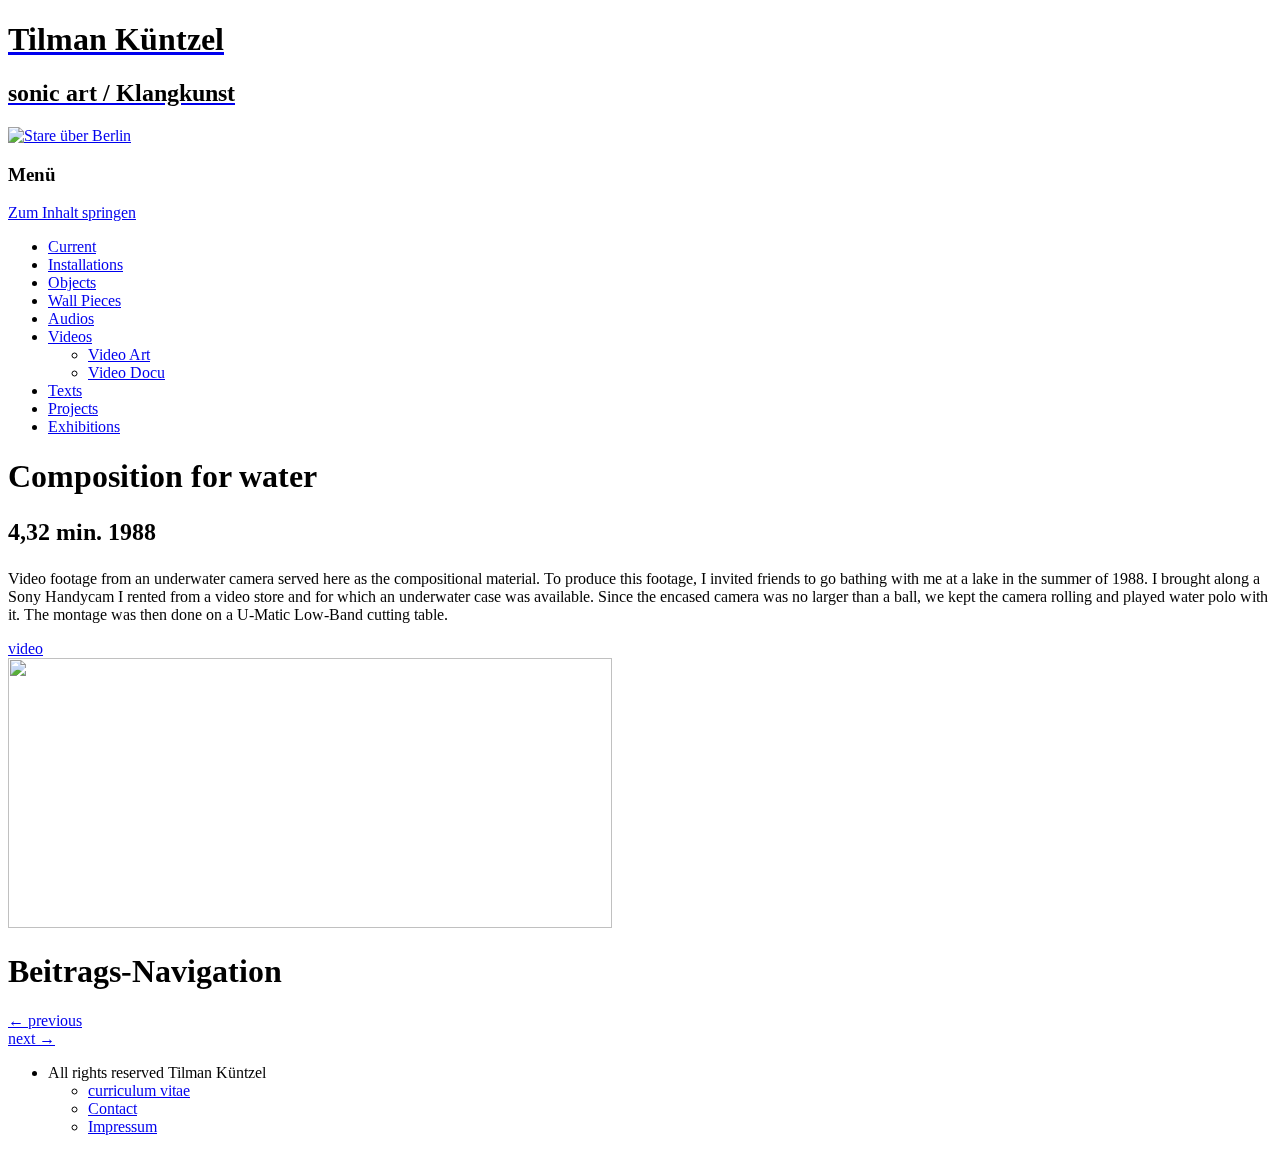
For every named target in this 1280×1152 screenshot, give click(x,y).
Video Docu (126, 372)
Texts (65, 390)
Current (72, 246)
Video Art (119, 354)
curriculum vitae (139, 1090)
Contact (112, 1108)
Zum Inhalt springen (72, 212)
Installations (85, 264)
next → (31, 1038)
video (25, 648)
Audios (71, 318)
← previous (45, 1020)
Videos (70, 336)
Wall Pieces (84, 300)
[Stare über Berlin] (69, 135)
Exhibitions (84, 426)
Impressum (122, 1126)
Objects (72, 282)
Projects (73, 408)
